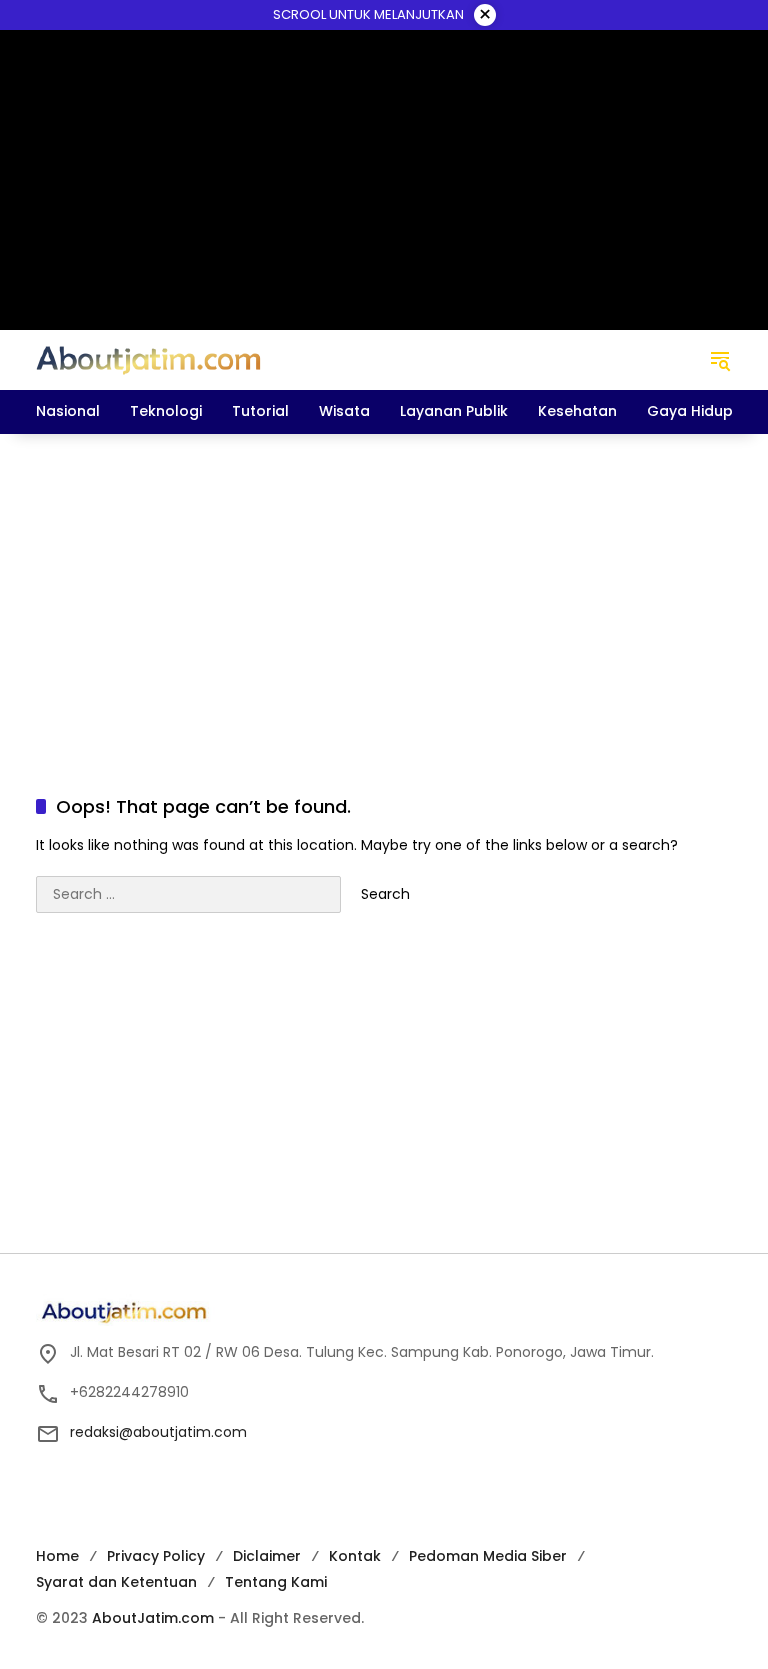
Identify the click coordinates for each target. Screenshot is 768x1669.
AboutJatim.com (153, 1618)
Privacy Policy (156, 1556)
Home (57, 1556)
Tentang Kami (276, 1582)
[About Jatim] (148, 359)
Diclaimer (267, 1556)
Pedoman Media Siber (488, 1556)
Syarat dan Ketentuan (116, 1582)
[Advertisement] (384, 594)
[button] (720, 360)
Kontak (355, 1556)
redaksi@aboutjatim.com (158, 1432)
